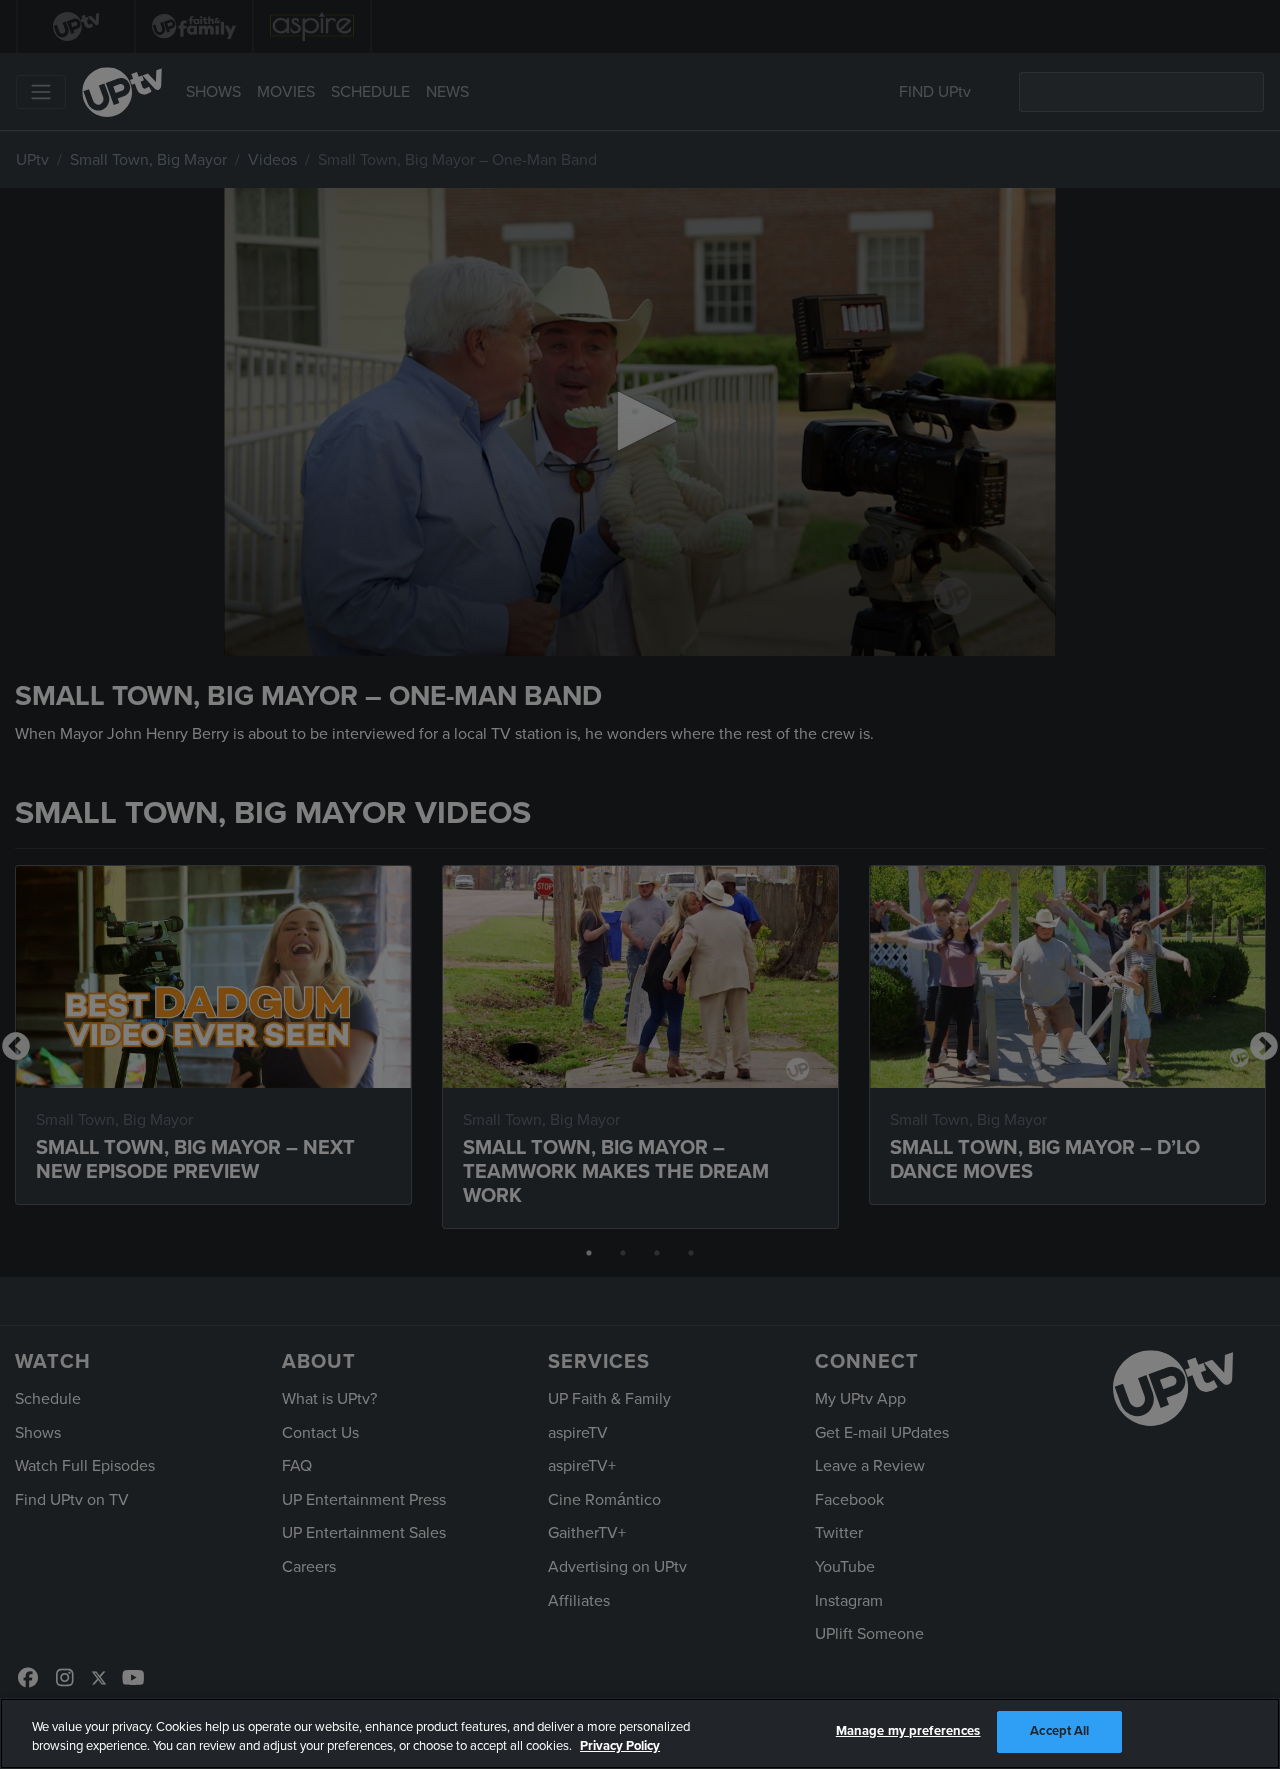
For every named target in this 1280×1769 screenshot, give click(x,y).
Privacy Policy (620, 1747)
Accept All (1059, 1731)
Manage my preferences (908, 1731)
